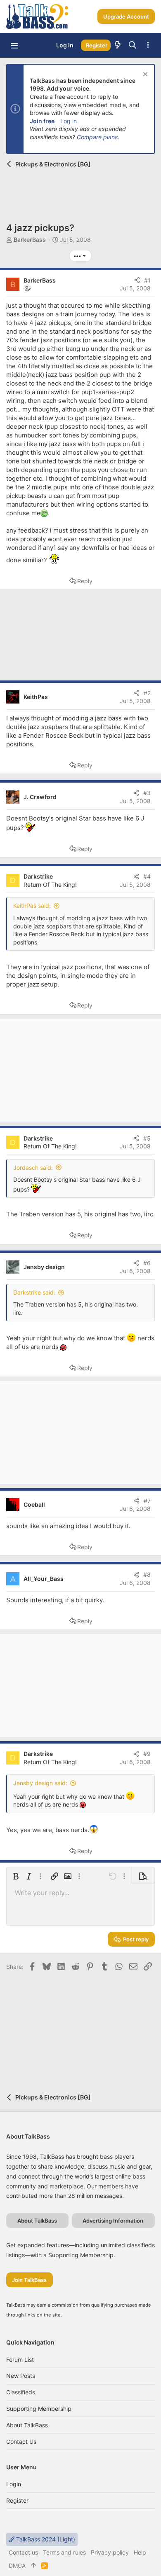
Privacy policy (110, 2552)
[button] (14, 45)
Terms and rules (64, 2552)
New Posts (21, 2376)
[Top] (33, 2566)
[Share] (137, 281)
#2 (147, 693)
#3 (147, 793)
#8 (147, 1574)
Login (14, 2484)
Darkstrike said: (34, 1292)
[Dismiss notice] (144, 75)
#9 (147, 1754)
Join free (42, 121)
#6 (147, 1263)
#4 (147, 876)
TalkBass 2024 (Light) (45, 2539)
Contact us (21, 2442)
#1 (147, 280)
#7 (147, 1501)
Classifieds (21, 2392)
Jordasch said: (33, 1168)
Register (17, 2500)
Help (140, 2552)
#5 (147, 1138)
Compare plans (97, 137)
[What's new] (118, 45)
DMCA (17, 2565)
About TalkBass (27, 2425)
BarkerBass (30, 240)
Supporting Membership (39, 2409)
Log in (69, 121)
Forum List (20, 2360)
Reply (85, 581)
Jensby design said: (40, 1783)
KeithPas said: (32, 906)
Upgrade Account (126, 16)
